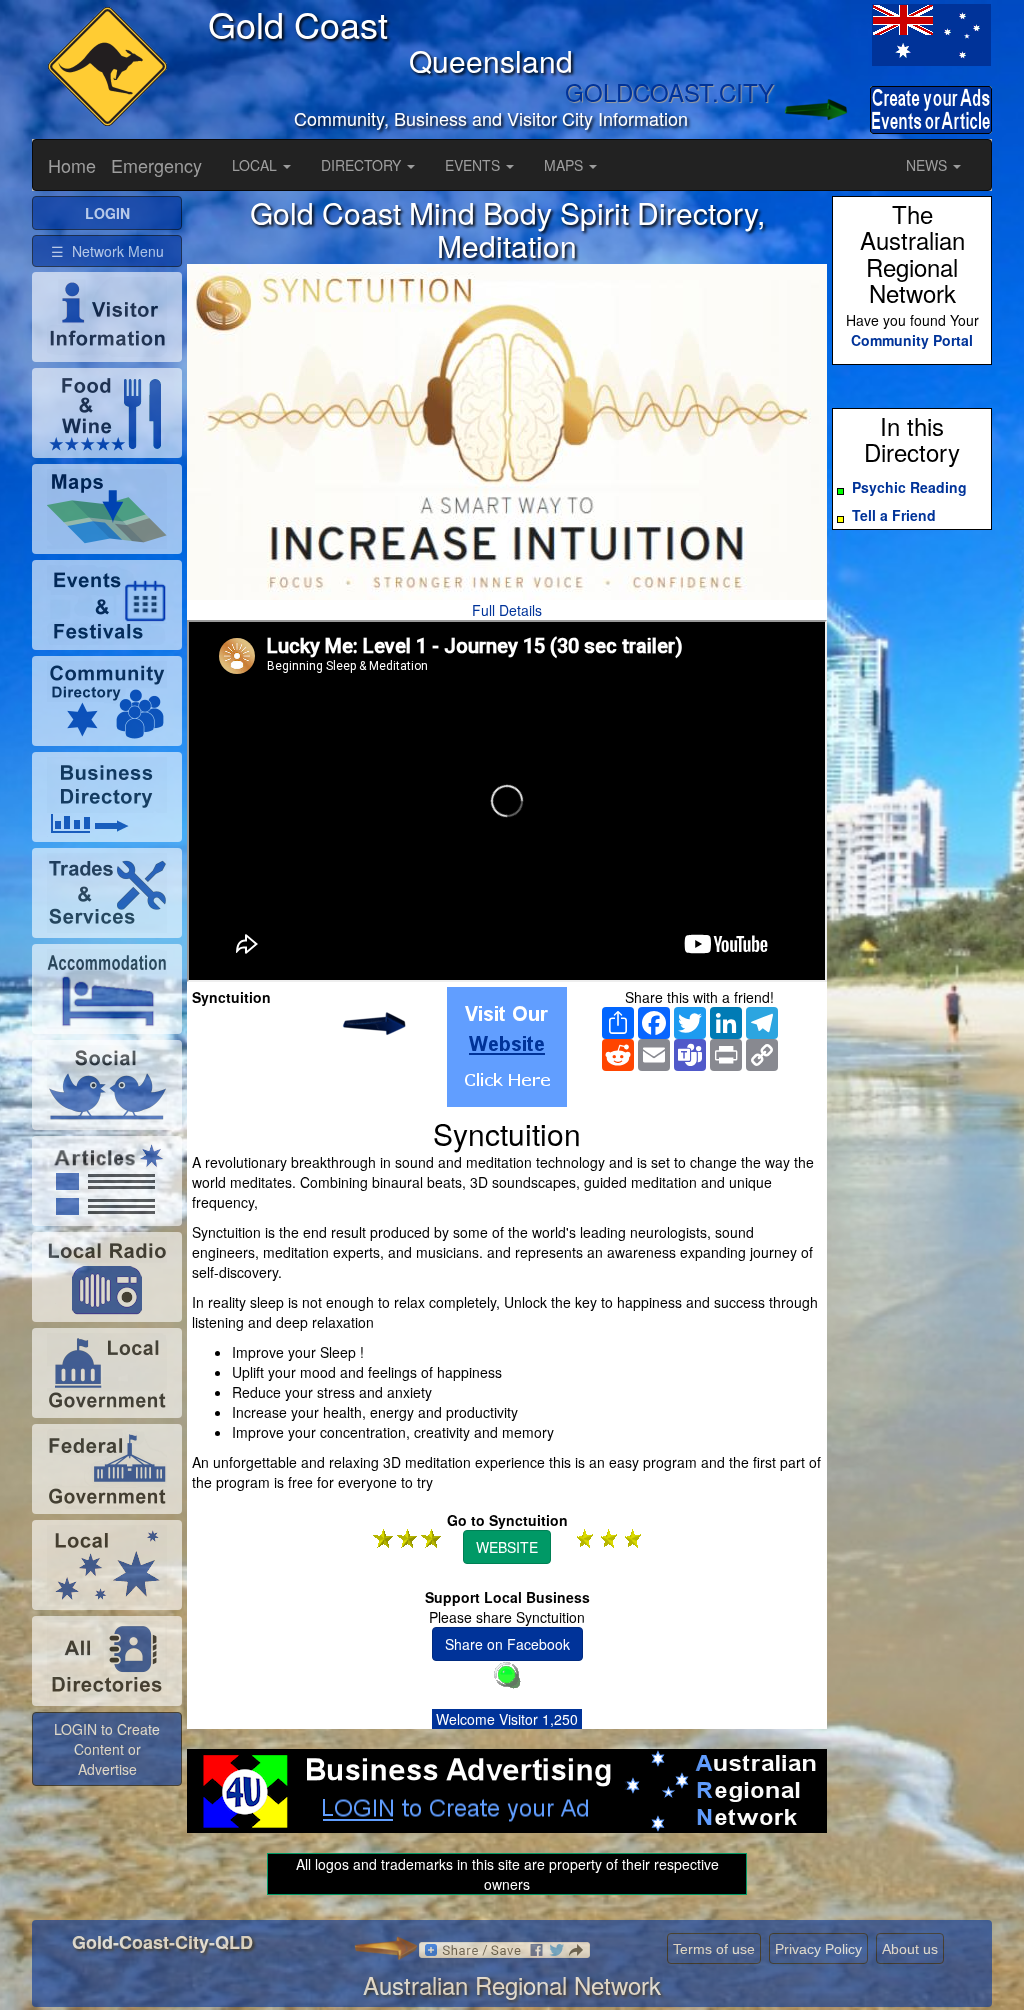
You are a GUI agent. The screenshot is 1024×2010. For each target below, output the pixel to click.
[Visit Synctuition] (507, 1047)
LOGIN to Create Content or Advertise (107, 1749)
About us (910, 1949)
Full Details (507, 610)
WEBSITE (507, 1547)
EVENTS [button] (474, 165)
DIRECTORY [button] (363, 165)
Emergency (156, 165)
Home (72, 165)
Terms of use (714, 1949)
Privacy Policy (818, 1949)
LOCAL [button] (256, 165)
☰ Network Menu (107, 251)
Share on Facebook (507, 1644)
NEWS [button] (928, 165)
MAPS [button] (565, 165)
